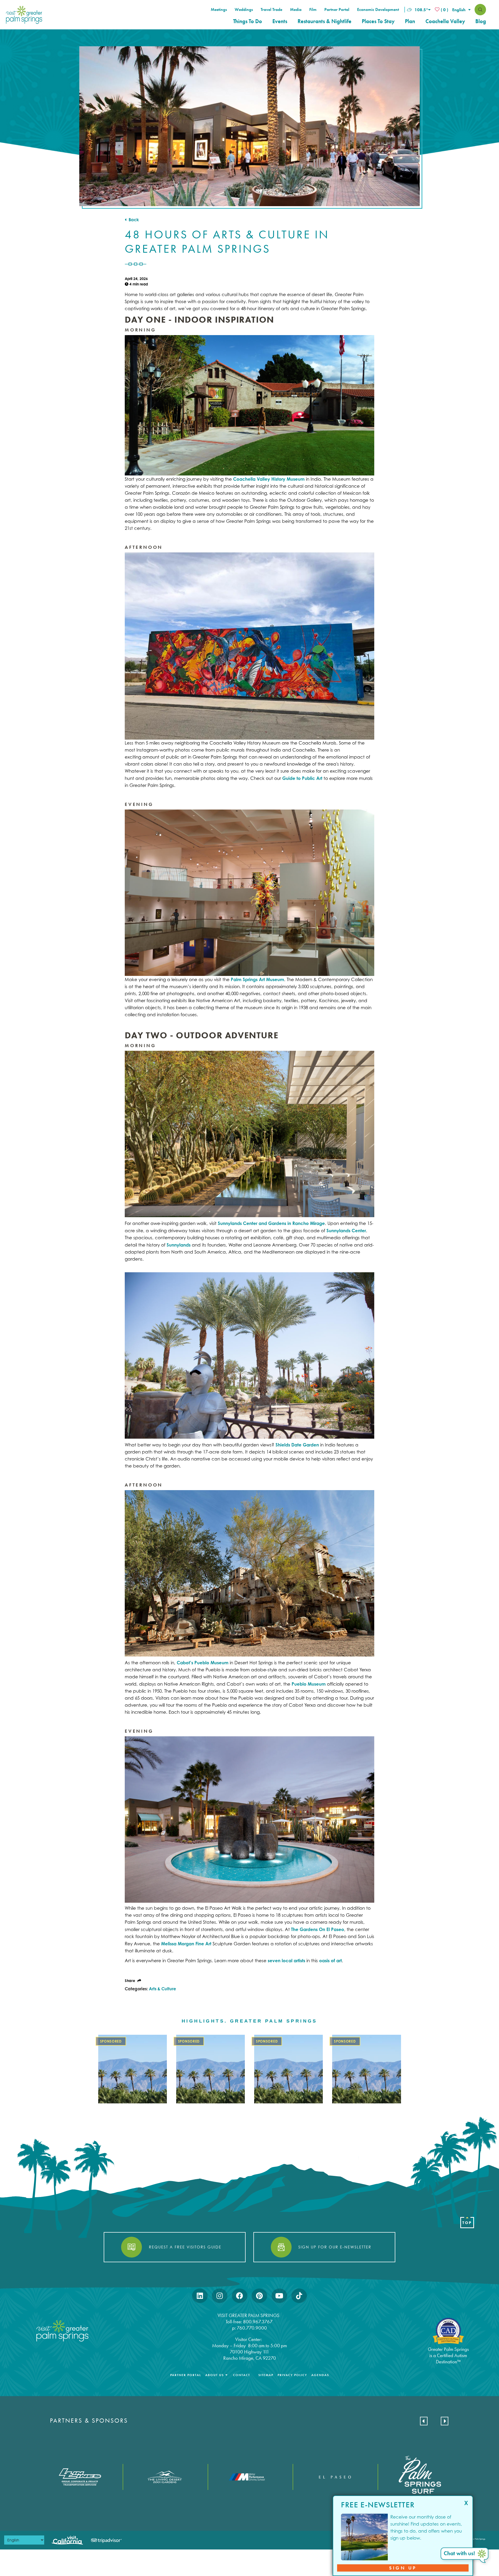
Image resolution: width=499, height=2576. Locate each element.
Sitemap (266, 2375)
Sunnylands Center (346, 1231)
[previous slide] (424, 2421)
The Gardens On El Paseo (318, 1929)
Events (280, 21)
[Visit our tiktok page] (299, 2296)
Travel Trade (271, 10)
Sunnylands (179, 1245)
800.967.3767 (258, 2322)
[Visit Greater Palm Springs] (23, 15)
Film (313, 10)
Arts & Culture (162, 1989)
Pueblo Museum (309, 1684)
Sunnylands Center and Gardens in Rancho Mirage (271, 1223)
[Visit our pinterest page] (259, 2296)
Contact (242, 2375)
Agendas (320, 2375)
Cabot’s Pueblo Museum (203, 1663)
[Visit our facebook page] (239, 2296)
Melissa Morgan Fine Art (186, 1944)
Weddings (244, 10)
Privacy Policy (292, 2375)
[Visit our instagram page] (220, 2296)
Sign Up (403, 2568)
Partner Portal (337, 10)
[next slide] (445, 2421)
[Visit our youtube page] (279, 2296)
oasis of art (330, 1961)
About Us (215, 2375)
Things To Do (248, 21)
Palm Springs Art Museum (257, 979)
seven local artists (286, 1961)
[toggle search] (480, 10)
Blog (481, 21)
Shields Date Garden (297, 1445)
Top (467, 2223)
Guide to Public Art (302, 778)
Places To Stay (378, 21)
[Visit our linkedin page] (200, 2296)
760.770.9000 (252, 2328)
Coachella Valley (445, 21)
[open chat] (465, 2556)
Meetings (219, 10)
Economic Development (378, 10)
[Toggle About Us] (226, 2375)
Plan (410, 21)
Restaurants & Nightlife (324, 21)
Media (296, 10)
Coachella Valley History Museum (269, 479)
